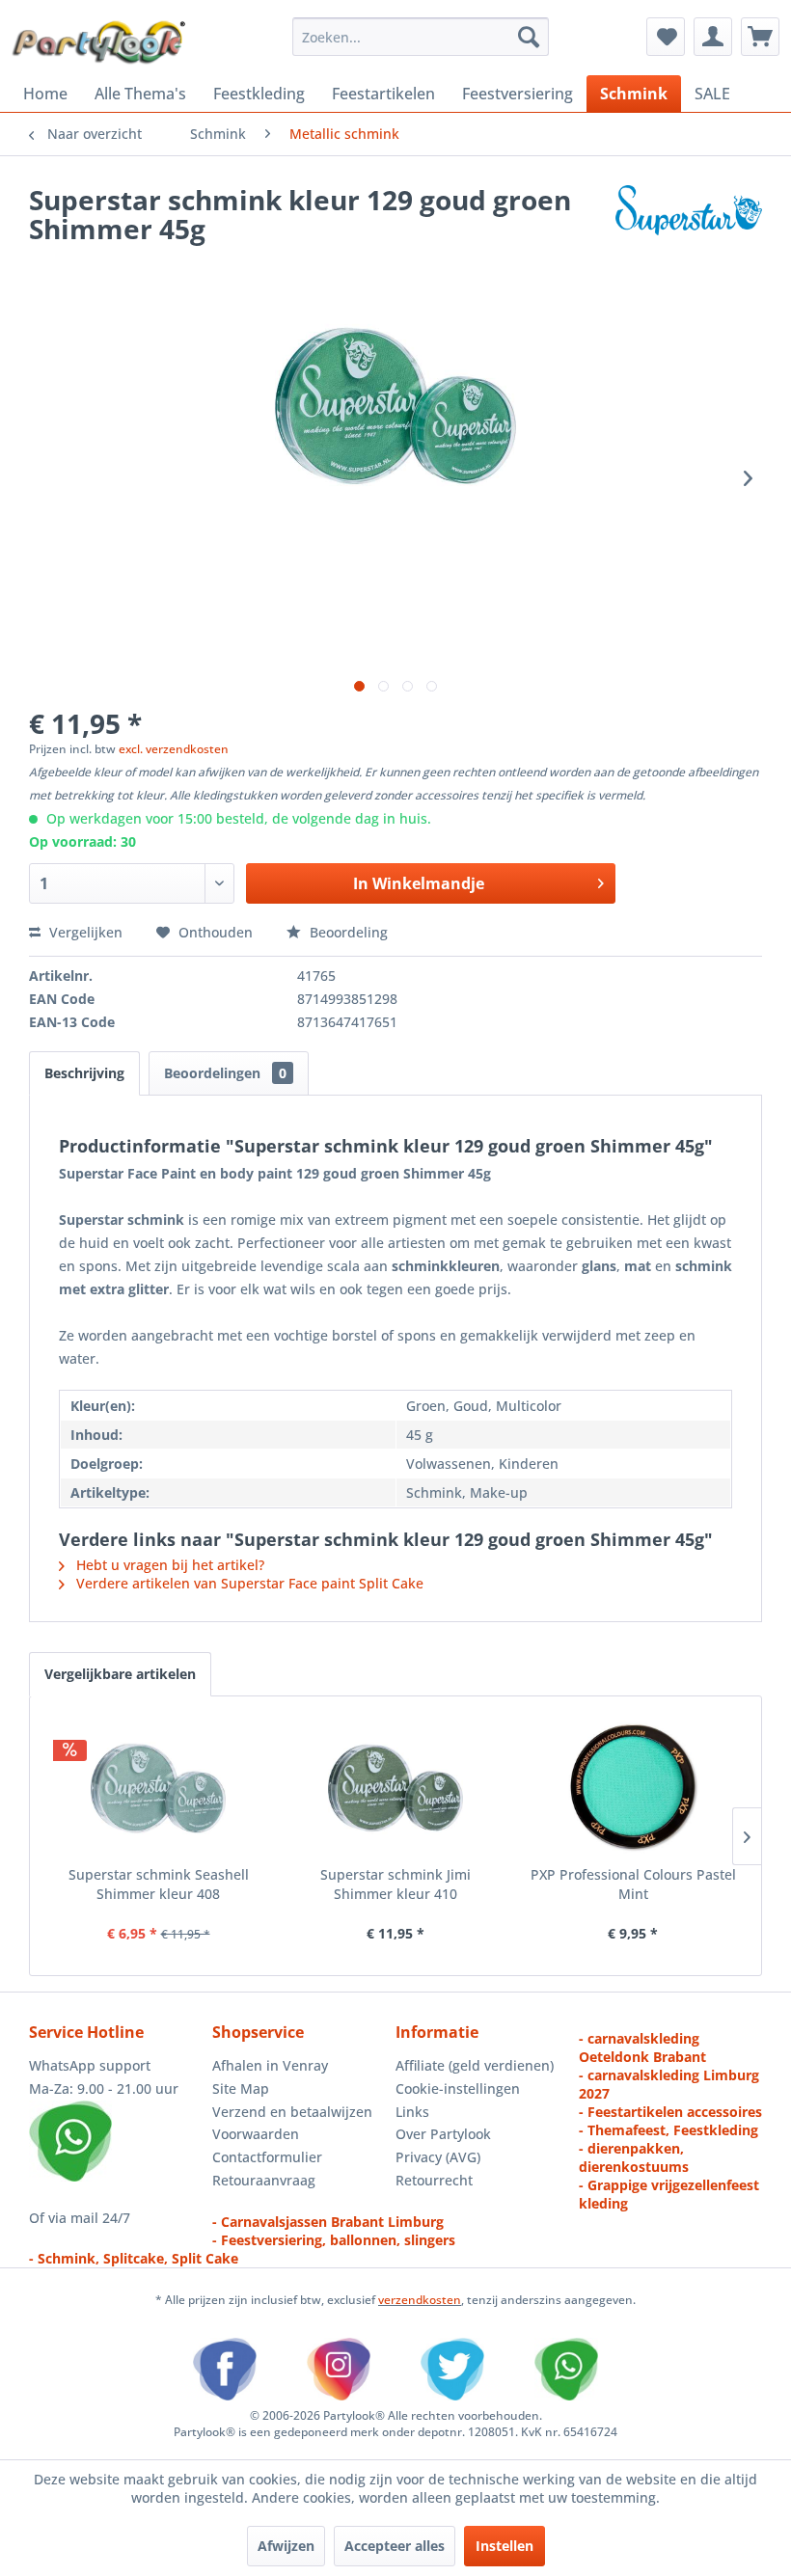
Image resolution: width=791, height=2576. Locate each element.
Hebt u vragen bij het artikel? (168, 1565)
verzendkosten (420, 2300)
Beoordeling (347, 932)
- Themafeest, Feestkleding (668, 2130)
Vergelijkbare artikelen (120, 1674)
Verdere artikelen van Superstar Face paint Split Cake (248, 1583)
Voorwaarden (256, 2134)
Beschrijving (84, 1073)
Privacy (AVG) (438, 2157)
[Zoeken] (529, 37)
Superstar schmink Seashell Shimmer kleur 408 (159, 1884)
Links (412, 2112)
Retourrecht (434, 2180)
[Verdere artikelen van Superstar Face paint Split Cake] (689, 219)
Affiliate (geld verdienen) (475, 2065)
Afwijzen (286, 2546)
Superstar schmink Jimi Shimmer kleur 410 (395, 1884)
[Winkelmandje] (760, 37)
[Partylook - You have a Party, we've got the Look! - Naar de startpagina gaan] (99, 41)
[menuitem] (421, 37)
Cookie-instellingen (458, 2088)
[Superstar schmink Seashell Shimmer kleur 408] (158, 1788)
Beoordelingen (225, 1073)
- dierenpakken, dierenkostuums (634, 2157)
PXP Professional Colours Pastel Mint (633, 1884)
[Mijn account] (713, 37)
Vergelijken (84, 932)
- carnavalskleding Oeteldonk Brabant (642, 2047)
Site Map (241, 2088)
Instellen (505, 2546)
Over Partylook (443, 2134)
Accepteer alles (395, 2546)
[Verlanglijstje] (666, 37)
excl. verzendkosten (174, 749)
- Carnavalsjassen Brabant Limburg (328, 2222)
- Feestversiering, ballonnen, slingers (334, 2240)
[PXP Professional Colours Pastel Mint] (633, 1788)
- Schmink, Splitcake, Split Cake (134, 2258)
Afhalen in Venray (270, 2065)
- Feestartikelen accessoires (670, 2112)
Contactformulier (267, 2157)
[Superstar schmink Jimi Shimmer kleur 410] (395, 1788)
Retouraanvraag (264, 2180)
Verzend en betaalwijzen (292, 2112)
